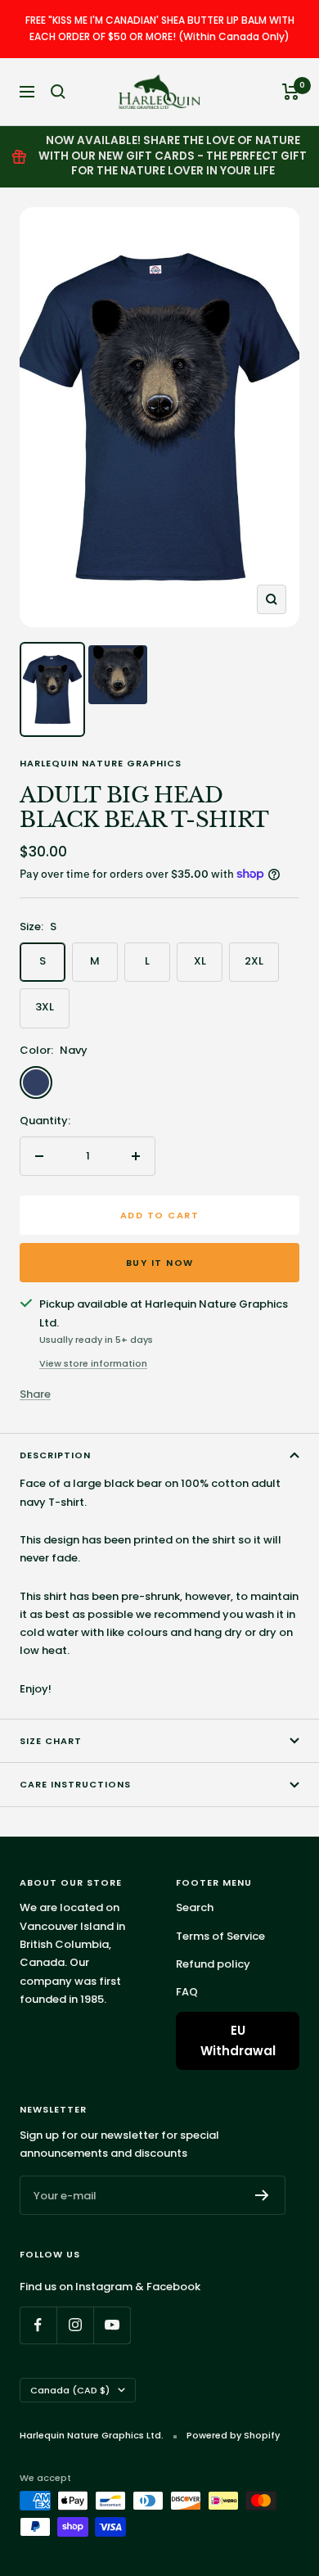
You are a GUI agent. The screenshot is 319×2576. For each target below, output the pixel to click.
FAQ (187, 1992)
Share (35, 1394)
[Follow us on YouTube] (112, 2325)
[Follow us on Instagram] (75, 2325)
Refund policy (213, 1964)
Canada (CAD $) (70, 2390)
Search (195, 1907)
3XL (45, 1007)
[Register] (262, 2195)
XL (200, 961)
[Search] (58, 92)
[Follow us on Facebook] (38, 2325)
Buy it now (160, 1263)
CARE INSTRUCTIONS (75, 1784)
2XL (254, 961)
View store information (93, 1363)
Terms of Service (220, 1936)
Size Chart (51, 1741)
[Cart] (291, 92)
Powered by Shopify (233, 2435)
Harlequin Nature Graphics (101, 763)
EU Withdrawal (238, 2041)
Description (55, 1455)
